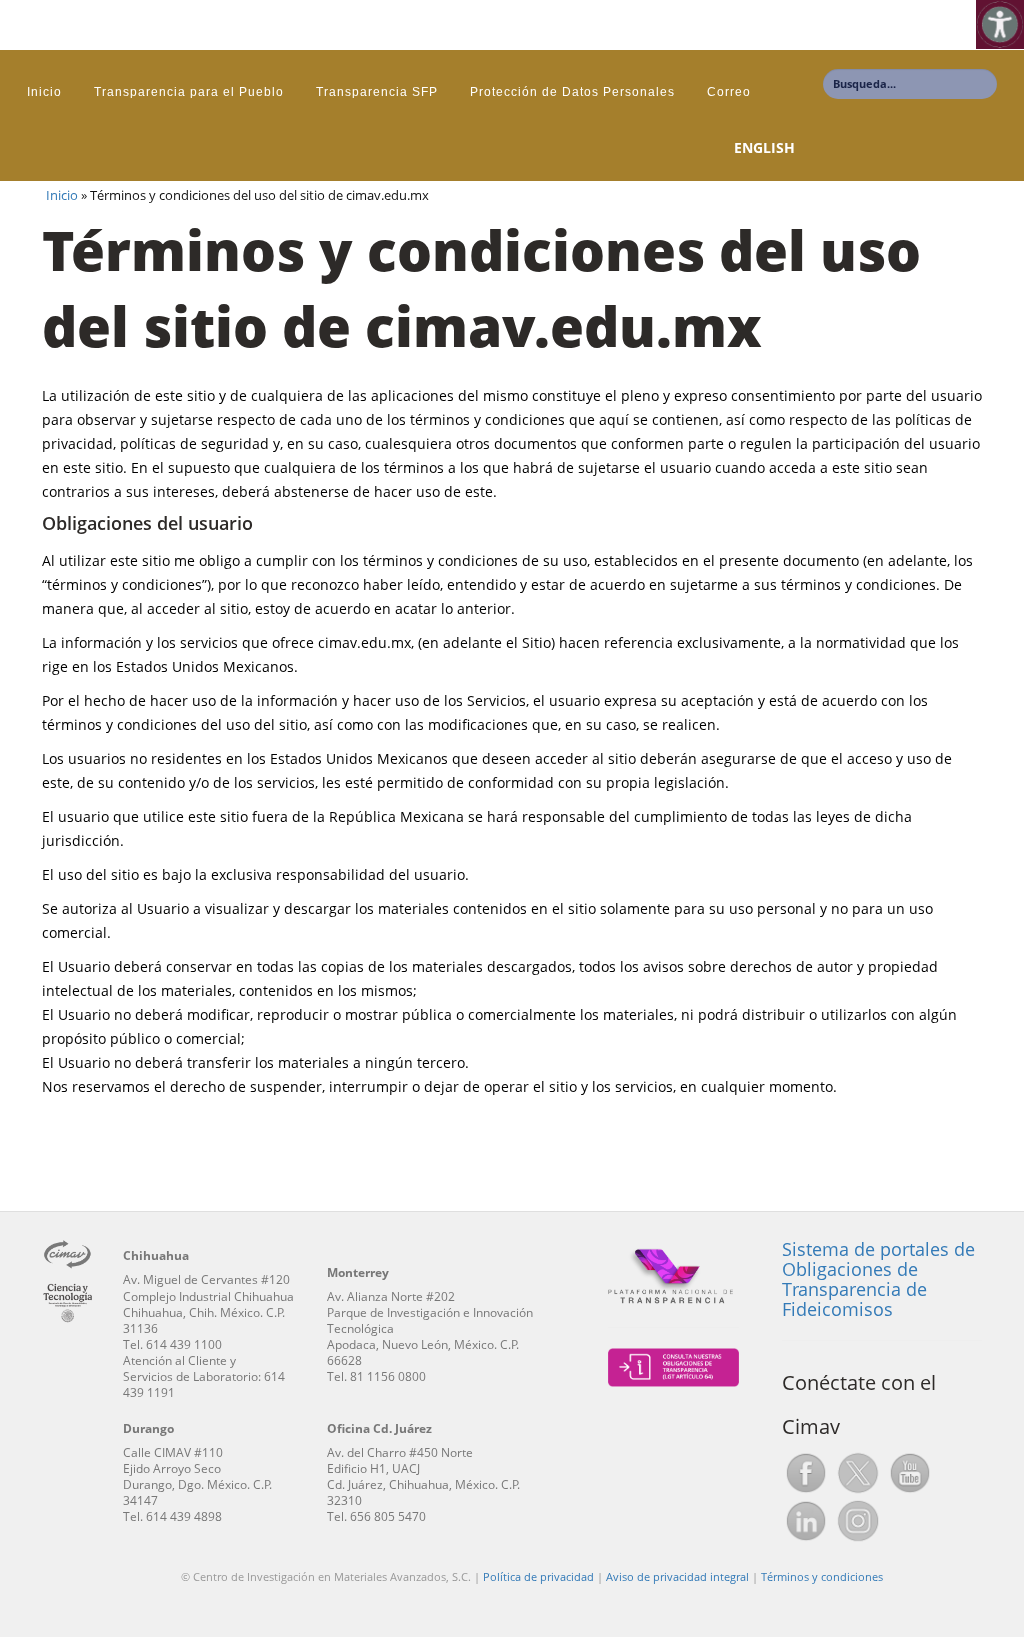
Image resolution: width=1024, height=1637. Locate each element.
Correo (729, 92)
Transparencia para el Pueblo (189, 92)
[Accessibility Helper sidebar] (1000, 24)
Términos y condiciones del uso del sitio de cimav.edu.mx (481, 287)
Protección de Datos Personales (572, 92)
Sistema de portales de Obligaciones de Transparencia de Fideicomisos (878, 1278)
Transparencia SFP (377, 92)
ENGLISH (764, 147)
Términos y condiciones (822, 1576)
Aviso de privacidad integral (677, 1576)
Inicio (44, 92)
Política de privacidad (538, 1576)
